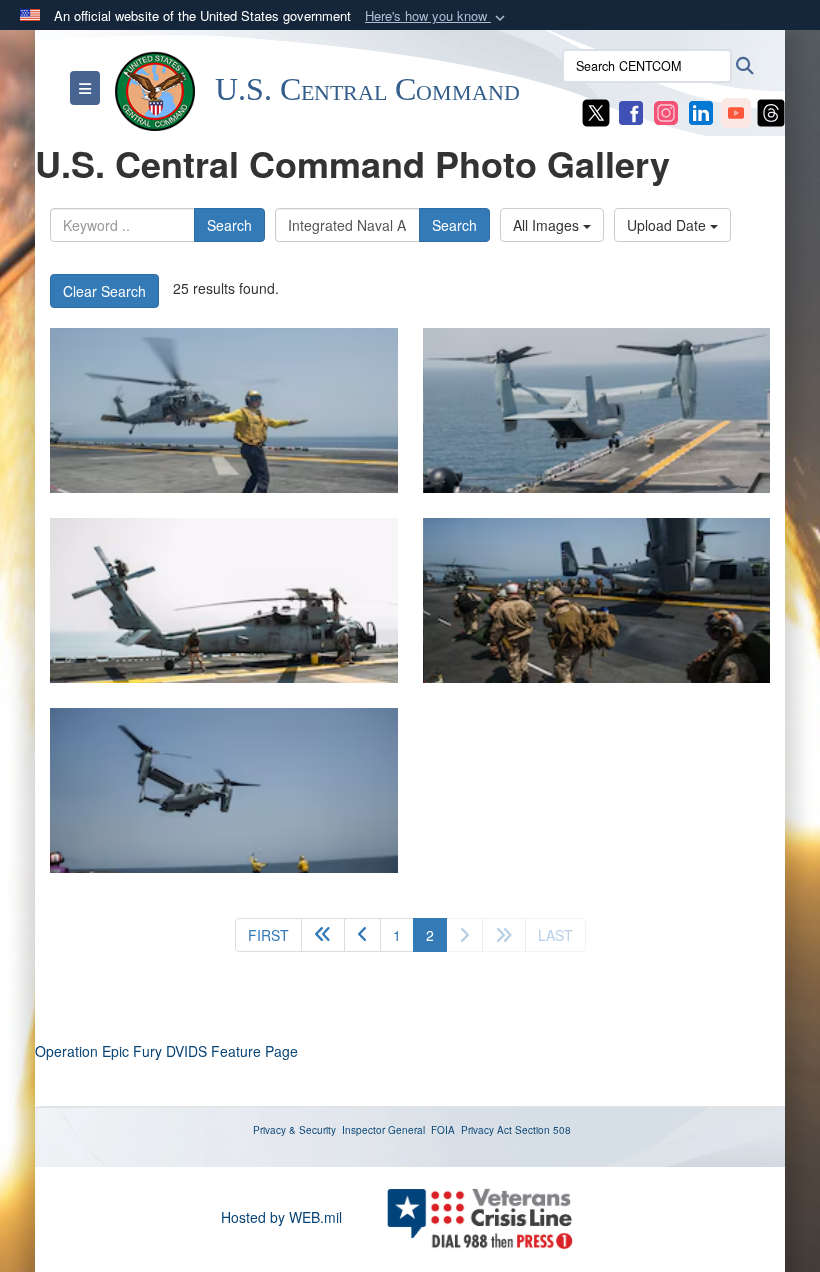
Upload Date (668, 225)
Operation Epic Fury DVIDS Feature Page (166, 1051)
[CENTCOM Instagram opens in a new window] (666, 111)
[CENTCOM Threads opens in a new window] (771, 111)
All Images (548, 225)
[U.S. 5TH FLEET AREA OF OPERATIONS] (224, 410)
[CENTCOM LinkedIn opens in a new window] (701, 111)
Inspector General (383, 1130)
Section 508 (543, 1130)
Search (229, 225)
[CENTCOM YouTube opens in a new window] (736, 111)
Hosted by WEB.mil (281, 1217)
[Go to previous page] (362, 935)
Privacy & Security (294, 1130)
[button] (437, 16)
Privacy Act (486, 1130)
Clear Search (104, 291)
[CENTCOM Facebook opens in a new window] (631, 111)
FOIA (443, 1130)
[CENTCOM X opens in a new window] (596, 111)
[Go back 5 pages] (323, 935)
